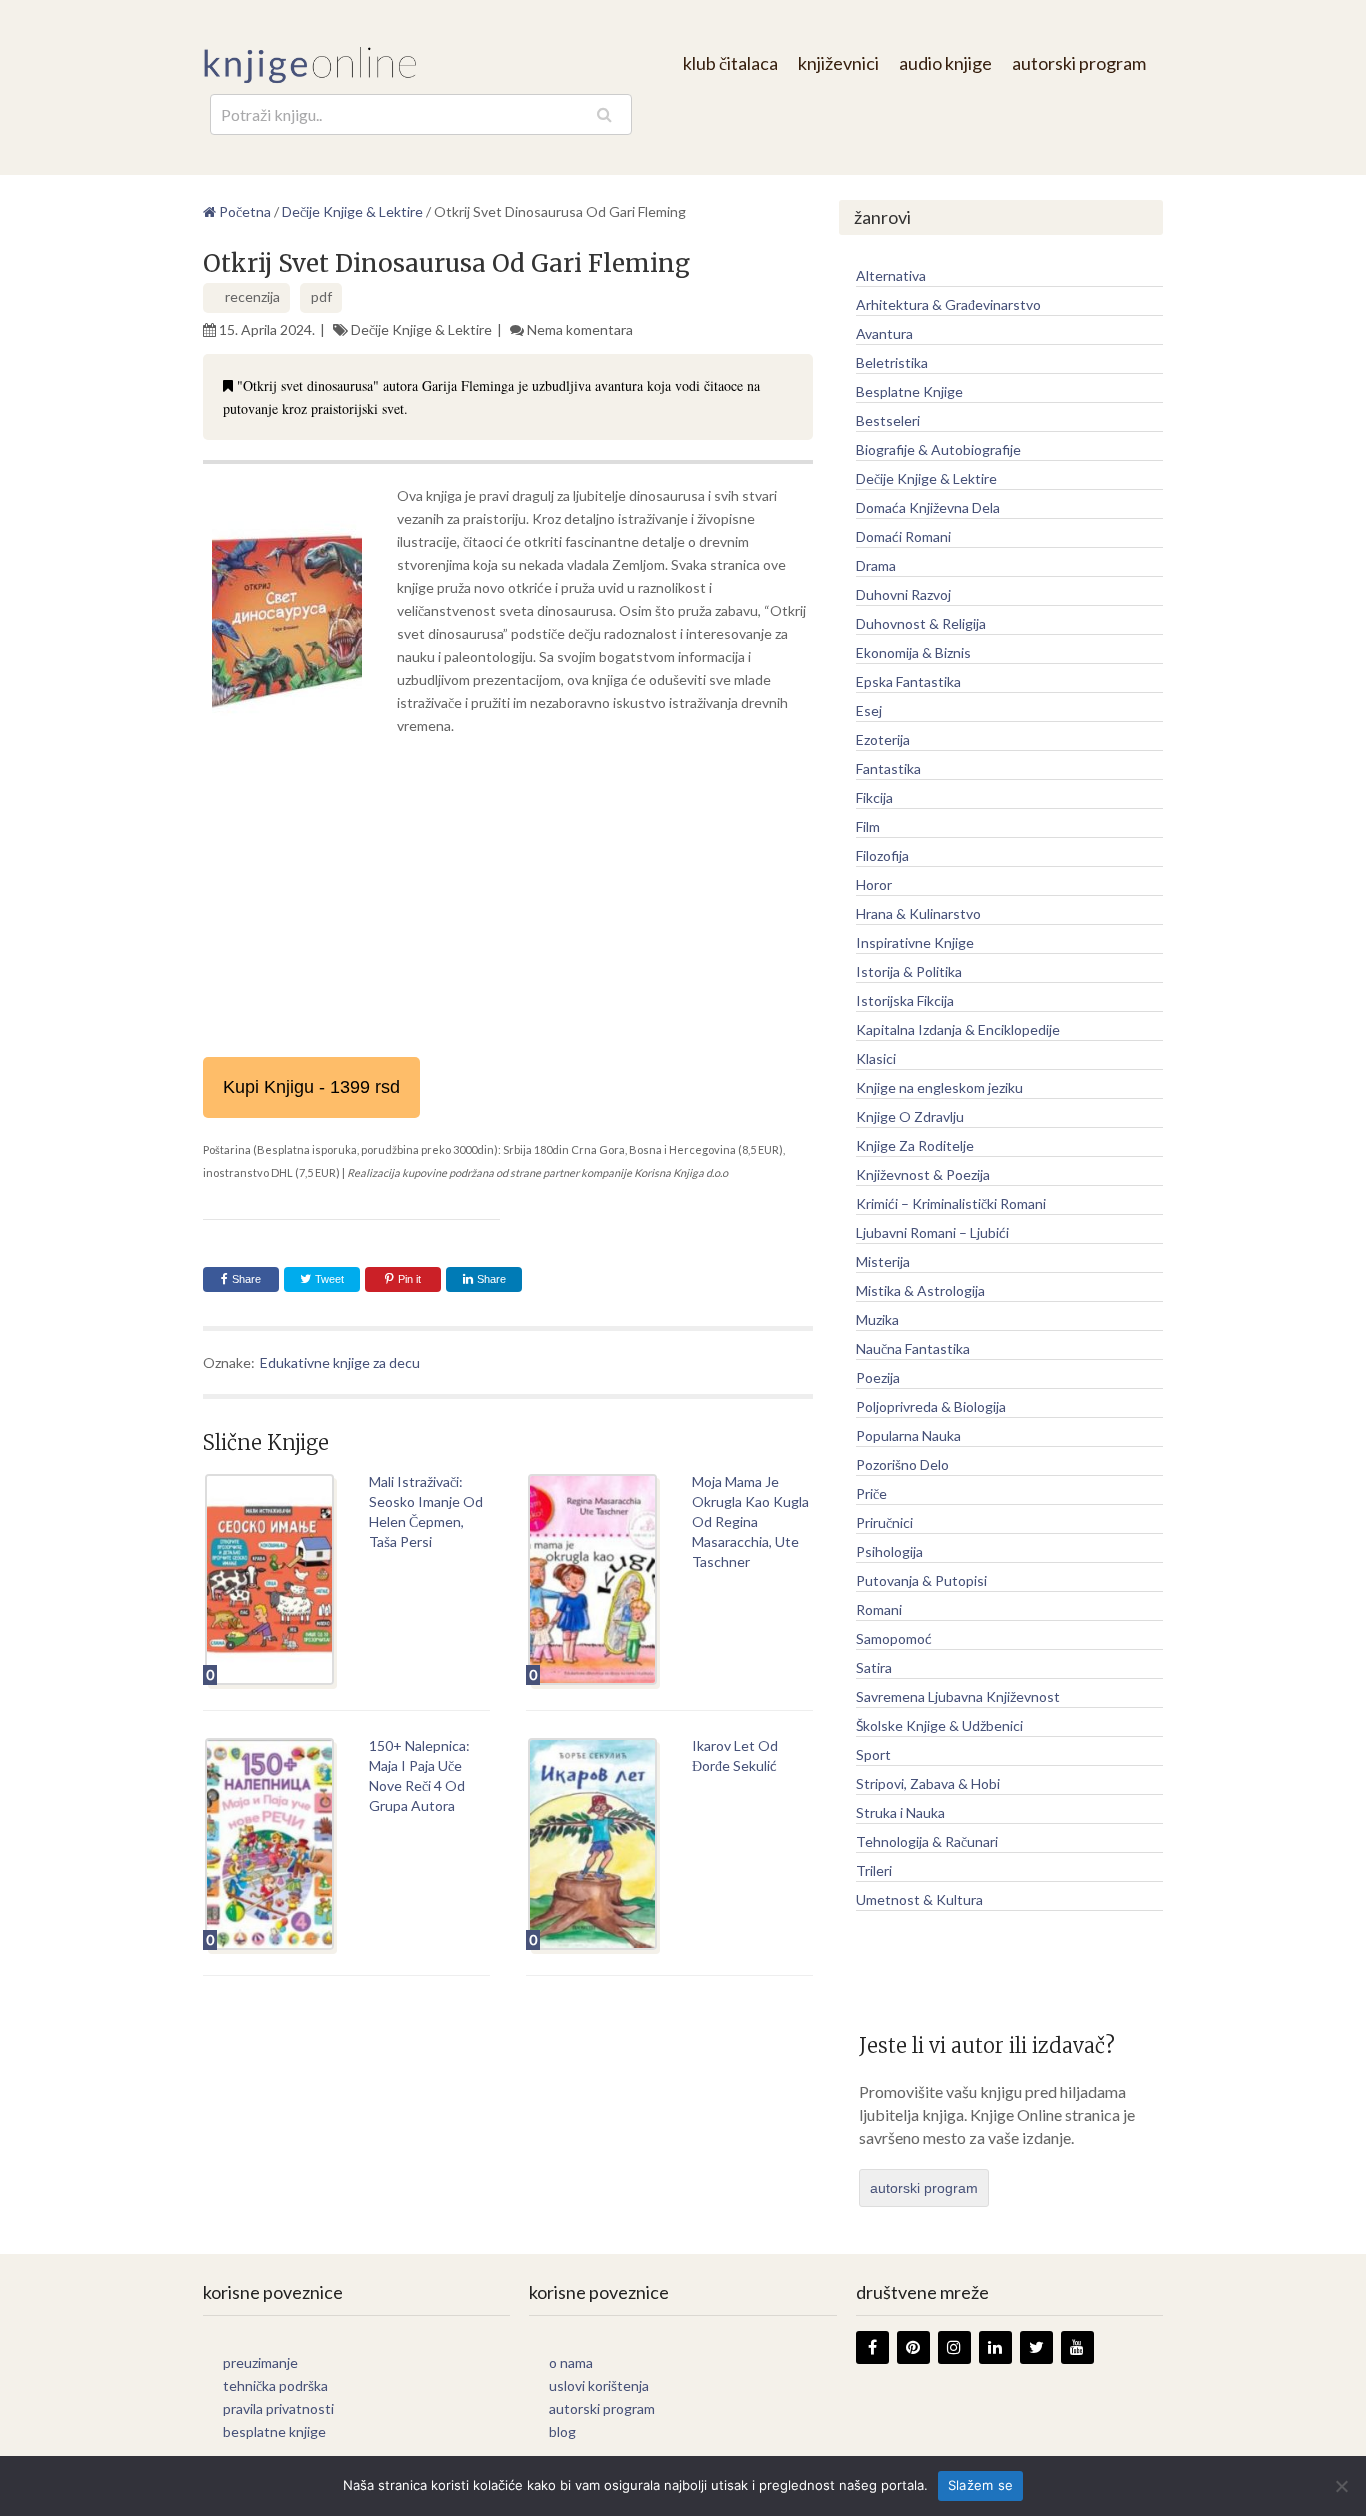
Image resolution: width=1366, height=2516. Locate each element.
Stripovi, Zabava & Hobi (928, 1783)
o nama (571, 2362)
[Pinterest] (913, 2347)
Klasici (876, 1058)
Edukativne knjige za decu (340, 1362)
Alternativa (891, 275)
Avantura (884, 333)
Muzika (877, 1319)
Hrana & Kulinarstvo (918, 913)
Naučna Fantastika (913, 1348)
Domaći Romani (903, 536)
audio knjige (945, 63)
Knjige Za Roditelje (915, 1145)
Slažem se (980, 2485)
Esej (869, 710)
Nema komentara (580, 329)
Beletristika (892, 362)
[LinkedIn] (995, 2347)
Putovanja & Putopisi (921, 1580)
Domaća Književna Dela (928, 507)
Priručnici (884, 1522)
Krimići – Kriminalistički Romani (951, 1203)
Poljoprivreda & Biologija (931, 1406)
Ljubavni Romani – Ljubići (932, 1232)
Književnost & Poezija (923, 1174)
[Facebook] (872, 2347)
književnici (838, 63)
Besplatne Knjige (909, 391)
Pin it (409, 1279)
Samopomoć (894, 1638)
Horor (874, 884)
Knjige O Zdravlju (910, 1116)
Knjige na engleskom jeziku (939, 1087)
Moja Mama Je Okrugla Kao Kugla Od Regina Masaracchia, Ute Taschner (750, 1521)
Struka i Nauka (900, 1812)
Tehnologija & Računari (927, 1841)
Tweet (328, 1279)
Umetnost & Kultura (919, 1899)
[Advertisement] (508, 897)
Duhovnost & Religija (921, 623)
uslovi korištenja (599, 2385)
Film (868, 826)
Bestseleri (888, 420)
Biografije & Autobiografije (938, 449)
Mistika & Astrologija (920, 1290)
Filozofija (882, 855)
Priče (871, 1493)
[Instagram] (954, 2347)
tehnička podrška (275, 2385)
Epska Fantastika (908, 681)
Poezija (878, 1377)
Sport (873, 1754)
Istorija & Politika (909, 971)
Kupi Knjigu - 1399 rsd (311, 1087)
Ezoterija (883, 739)
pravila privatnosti (278, 2408)
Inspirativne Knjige (915, 942)
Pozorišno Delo (902, 1464)
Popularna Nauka (908, 1435)
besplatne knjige (274, 2431)
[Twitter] (1036, 2347)
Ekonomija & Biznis (913, 652)
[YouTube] (1077, 2347)
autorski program (1079, 63)
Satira (874, 1667)
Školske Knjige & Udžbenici (939, 1725)
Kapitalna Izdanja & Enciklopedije (958, 1029)
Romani (879, 1609)
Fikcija (874, 797)
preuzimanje (260, 2362)
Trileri (874, 1870)
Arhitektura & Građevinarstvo (948, 304)
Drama (876, 565)
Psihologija (889, 1551)
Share (246, 1279)
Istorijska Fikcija (905, 1000)
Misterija (883, 1261)
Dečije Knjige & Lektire (421, 329)
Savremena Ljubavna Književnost (958, 1696)
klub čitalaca (730, 63)
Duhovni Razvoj (903, 594)
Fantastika (888, 768)
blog (562, 2431)
